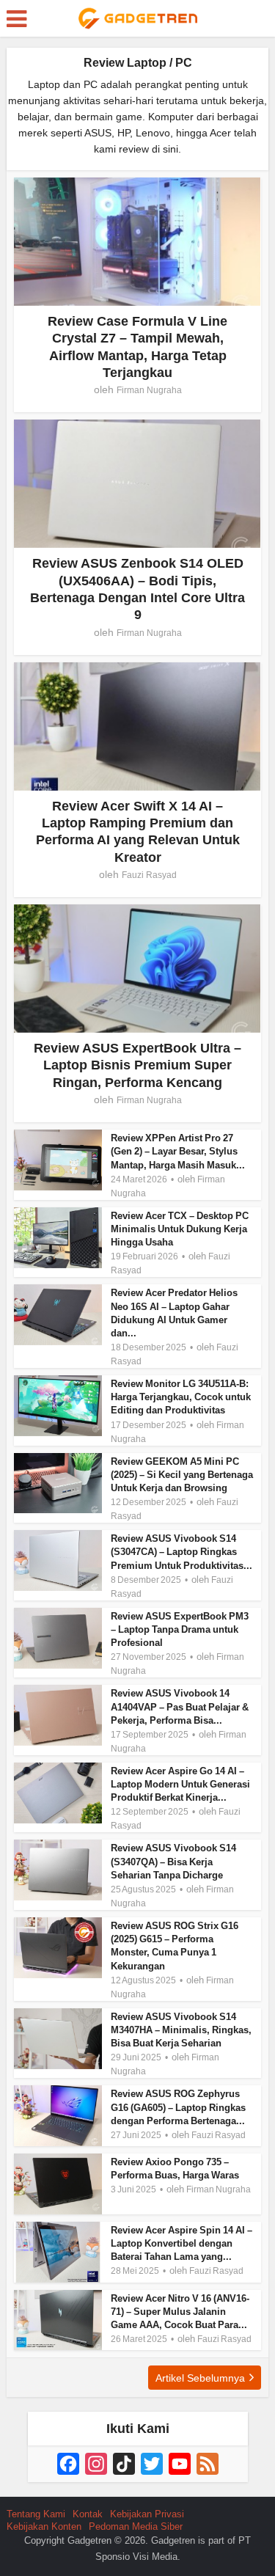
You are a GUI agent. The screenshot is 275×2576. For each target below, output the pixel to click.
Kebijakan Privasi (147, 2514)
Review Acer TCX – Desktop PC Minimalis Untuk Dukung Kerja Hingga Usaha (180, 1229)
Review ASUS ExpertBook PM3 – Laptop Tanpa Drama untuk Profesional (180, 1629)
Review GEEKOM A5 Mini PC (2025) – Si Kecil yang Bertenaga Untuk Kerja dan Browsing (182, 1475)
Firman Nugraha (149, 390)
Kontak (88, 2514)
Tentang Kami (36, 2514)
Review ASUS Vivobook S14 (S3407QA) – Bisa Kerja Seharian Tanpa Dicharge (173, 1861)
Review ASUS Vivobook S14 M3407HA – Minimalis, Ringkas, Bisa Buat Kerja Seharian (181, 2030)
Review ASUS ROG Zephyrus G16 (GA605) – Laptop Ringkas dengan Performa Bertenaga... (178, 2107)
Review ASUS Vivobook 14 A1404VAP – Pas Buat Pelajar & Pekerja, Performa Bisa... (180, 1706)
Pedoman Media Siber (136, 2526)
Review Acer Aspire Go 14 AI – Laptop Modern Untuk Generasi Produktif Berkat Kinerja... (180, 1784)
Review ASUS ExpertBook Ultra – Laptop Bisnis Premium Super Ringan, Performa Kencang (137, 1065)
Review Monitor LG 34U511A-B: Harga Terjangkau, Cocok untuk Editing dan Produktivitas (181, 1397)
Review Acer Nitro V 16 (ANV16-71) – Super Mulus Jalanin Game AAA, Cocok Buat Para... (180, 2312)
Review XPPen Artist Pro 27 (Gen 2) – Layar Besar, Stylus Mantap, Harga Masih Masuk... (178, 1151)
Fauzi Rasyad (149, 875)
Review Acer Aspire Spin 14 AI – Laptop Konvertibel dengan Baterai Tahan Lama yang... (181, 2243)
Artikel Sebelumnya (200, 2378)
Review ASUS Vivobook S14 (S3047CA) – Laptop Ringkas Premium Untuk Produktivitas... (181, 1552)
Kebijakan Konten (44, 2526)
